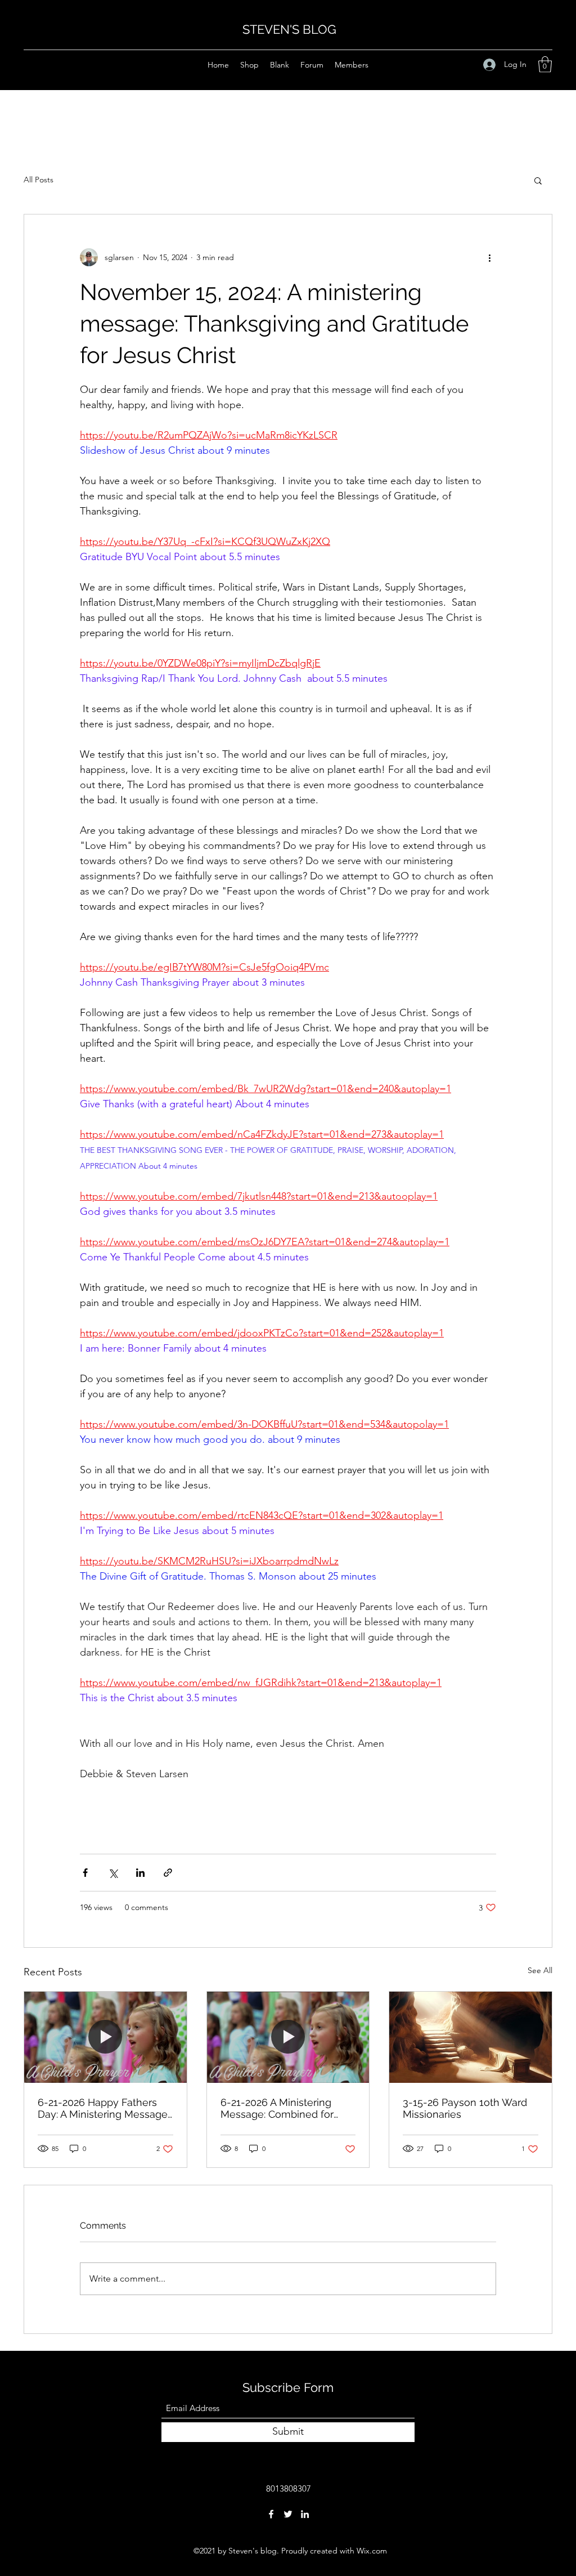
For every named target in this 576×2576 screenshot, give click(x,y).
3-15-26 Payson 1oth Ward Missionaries (465, 2108)
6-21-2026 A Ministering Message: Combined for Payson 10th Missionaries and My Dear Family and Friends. (280, 2108)
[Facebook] (271, 2514)
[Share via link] (168, 1873)
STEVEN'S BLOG (289, 29)
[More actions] (489, 257)
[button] (545, 64)
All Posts (39, 180)
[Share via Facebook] (85, 1873)
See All (540, 1970)
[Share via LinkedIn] (140, 1873)
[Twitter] (288, 2514)
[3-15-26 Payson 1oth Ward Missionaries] (471, 2037)
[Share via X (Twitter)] (113, 1873)
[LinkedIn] (305, 2514)
